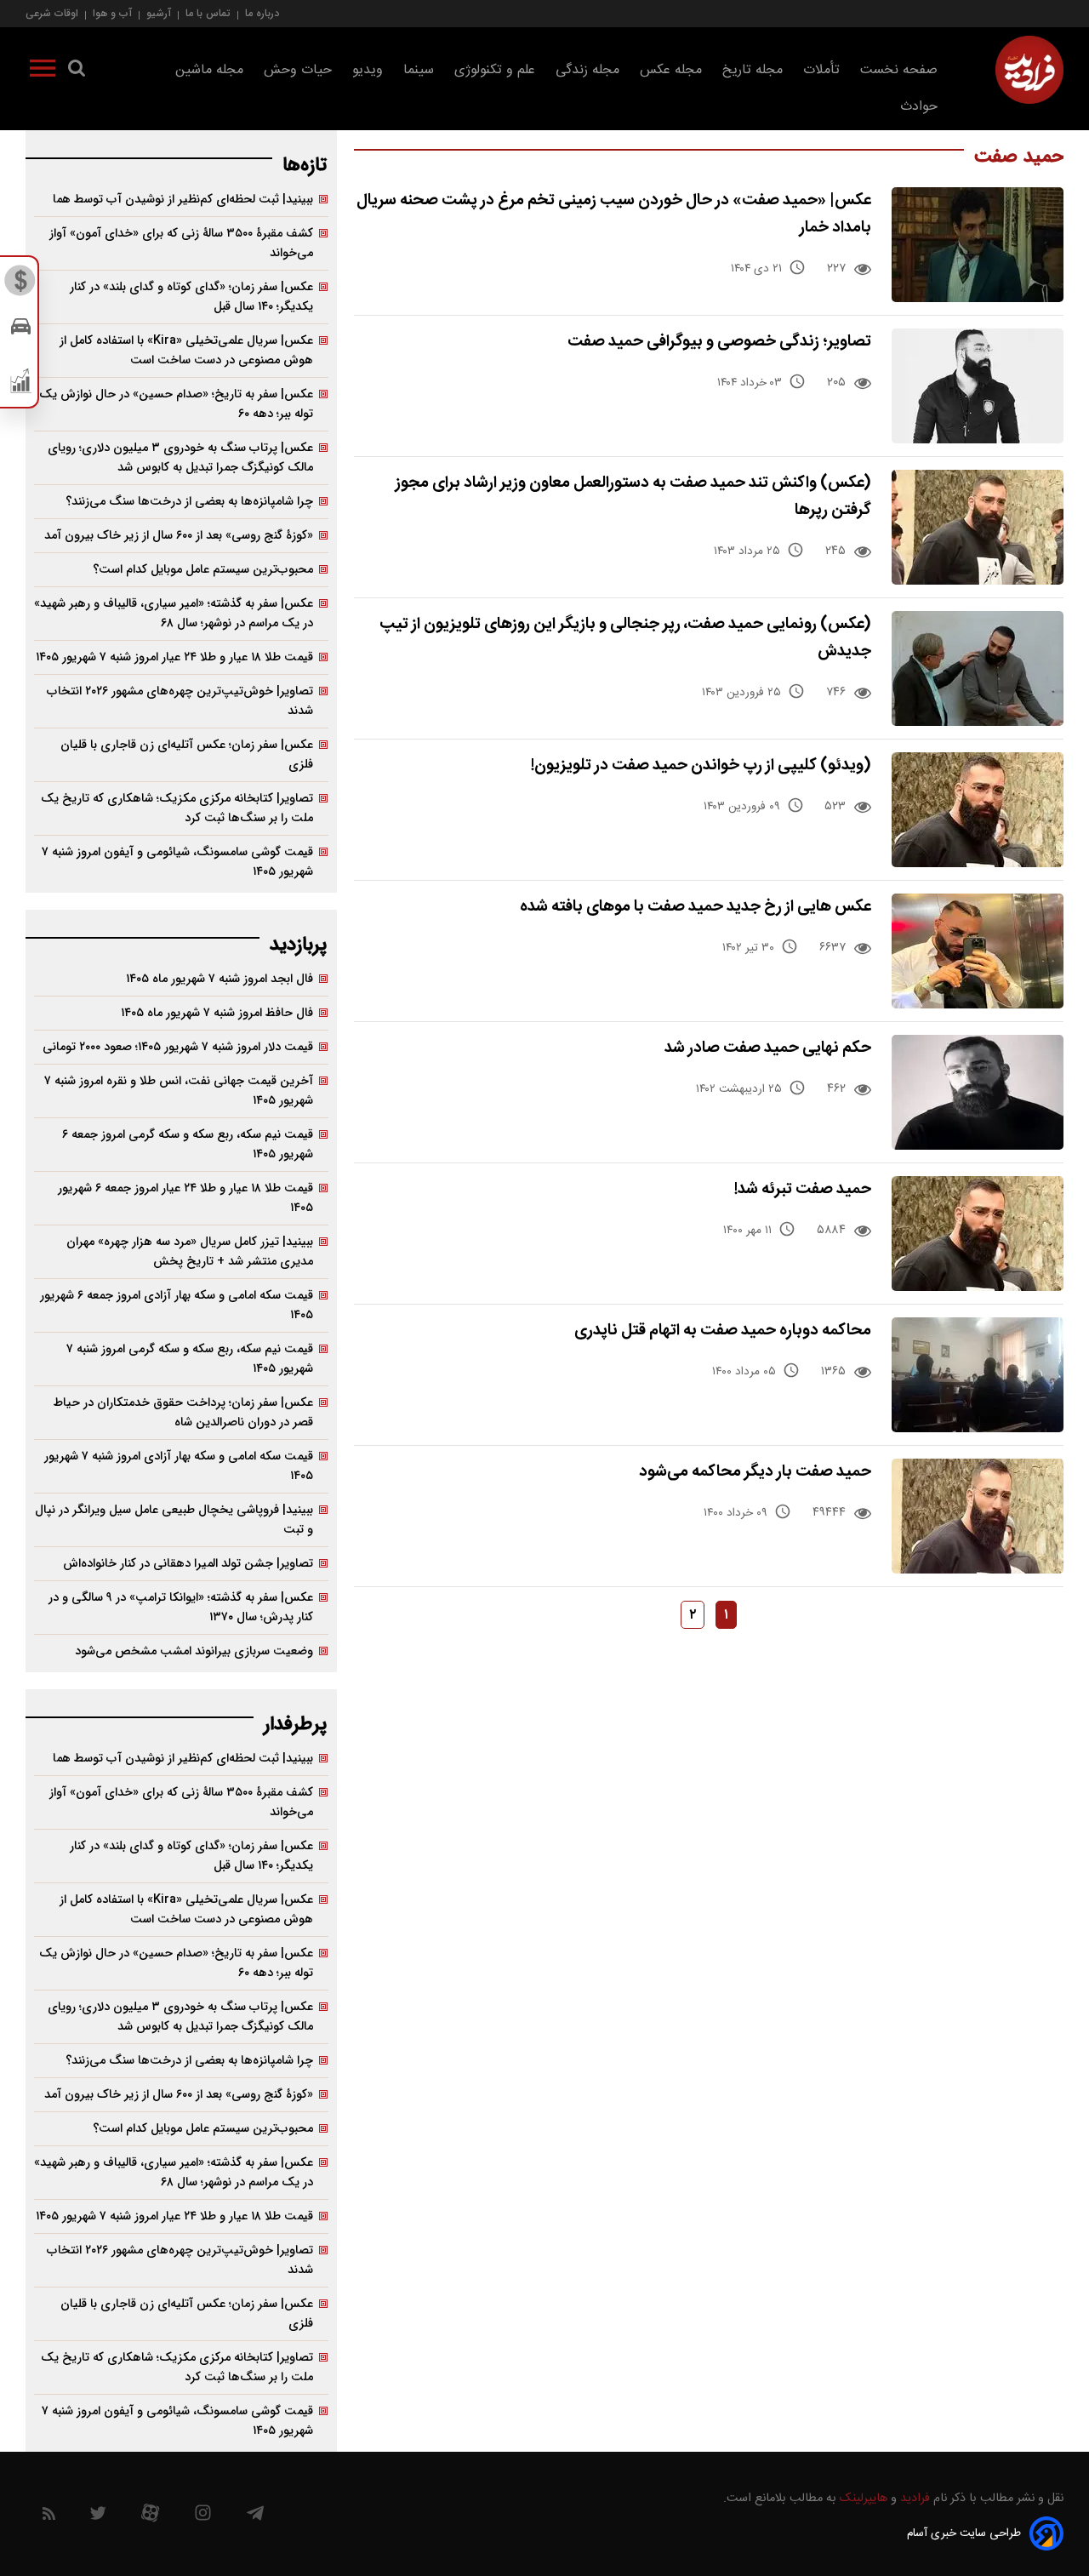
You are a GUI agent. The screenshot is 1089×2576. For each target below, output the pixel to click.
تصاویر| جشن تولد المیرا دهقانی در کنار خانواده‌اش (188, 1564)
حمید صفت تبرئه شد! (803, 1189)
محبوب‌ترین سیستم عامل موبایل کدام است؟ (203, 570)
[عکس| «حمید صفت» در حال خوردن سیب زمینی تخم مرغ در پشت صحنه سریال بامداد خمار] (978, 245)
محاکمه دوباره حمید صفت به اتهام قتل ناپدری (723, 1331)
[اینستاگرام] (203, 2517)
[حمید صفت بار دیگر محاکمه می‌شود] (978, 1516)
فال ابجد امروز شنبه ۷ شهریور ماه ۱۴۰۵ (220, 979)
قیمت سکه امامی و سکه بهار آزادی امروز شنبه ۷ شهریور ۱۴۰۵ (179, 1466)
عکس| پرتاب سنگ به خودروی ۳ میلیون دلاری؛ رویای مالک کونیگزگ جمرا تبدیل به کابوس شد (180, 458)
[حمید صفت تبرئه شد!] (978, 1234)
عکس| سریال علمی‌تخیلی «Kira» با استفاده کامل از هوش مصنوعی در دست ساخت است (186, 351)
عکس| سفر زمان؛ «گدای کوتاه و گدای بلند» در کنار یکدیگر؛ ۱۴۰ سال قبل (191, 297)
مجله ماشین (209, 70)
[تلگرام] (255, 2517)
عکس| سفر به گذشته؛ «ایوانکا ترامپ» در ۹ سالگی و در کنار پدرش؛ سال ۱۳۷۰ (181, 1608)
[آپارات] (150, 2517)
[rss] (49, 2517)
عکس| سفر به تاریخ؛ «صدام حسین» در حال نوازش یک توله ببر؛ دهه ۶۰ (176, 404)
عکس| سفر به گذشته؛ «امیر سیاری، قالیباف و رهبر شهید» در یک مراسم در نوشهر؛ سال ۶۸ (174, 614)
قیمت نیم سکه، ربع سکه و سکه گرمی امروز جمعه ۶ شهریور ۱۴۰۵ (188, 1145)
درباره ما (262, 13)
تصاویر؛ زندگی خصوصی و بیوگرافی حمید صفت (719, 342)
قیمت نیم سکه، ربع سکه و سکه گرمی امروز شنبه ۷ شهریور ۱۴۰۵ (190, 1359)
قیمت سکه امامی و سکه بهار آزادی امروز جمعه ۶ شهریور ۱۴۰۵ (177, 1305)
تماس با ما (208, 13)
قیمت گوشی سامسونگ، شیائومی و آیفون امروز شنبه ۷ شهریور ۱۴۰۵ (177, 862)
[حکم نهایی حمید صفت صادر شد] (978, 1092)
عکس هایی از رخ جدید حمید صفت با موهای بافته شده (696, 907)
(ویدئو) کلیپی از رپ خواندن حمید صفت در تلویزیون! (701, 765)
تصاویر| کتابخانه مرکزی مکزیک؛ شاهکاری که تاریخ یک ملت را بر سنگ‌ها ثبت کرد (177, 808)
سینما (419, 70)
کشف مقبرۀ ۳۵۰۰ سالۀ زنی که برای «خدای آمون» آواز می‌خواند (181, 243)
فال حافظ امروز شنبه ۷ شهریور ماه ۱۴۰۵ (217, 1013)
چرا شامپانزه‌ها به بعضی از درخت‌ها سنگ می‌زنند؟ (189, 502)
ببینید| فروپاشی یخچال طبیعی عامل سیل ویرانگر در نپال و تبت (174, 1520)
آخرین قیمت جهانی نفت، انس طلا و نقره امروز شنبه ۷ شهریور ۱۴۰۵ (179, 1091)
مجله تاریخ (753, 70)
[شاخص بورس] (21, 385)
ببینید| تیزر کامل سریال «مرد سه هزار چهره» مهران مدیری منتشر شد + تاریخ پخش (190, 1252)
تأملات (821, 70)
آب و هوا (112, 13)
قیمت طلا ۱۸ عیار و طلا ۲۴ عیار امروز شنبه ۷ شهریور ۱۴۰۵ (174, 657)
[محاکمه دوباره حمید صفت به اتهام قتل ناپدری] (978, 1375)
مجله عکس (671, 70)
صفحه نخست (899, 70)
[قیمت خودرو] (21, 331)
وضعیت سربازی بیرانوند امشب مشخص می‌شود (194, 1651)
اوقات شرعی (52, 13)
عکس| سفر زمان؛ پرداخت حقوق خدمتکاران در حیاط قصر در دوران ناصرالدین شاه (183, 1413)
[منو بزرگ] (43, 71)
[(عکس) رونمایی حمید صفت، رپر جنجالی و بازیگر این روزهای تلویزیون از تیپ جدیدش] (978, 668)
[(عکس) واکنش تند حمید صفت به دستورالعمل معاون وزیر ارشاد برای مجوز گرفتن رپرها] (978, 527)
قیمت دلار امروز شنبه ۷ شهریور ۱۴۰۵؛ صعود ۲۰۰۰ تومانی (178, 1047)
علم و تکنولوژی (495, 70)
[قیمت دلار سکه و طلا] (21, 285)
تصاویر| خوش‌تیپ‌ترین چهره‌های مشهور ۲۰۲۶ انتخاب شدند (180, 701)
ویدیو (368, 70)
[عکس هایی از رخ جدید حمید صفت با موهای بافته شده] (978, 951)
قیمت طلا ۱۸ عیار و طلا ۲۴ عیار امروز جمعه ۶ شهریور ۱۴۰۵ (185, 1198)
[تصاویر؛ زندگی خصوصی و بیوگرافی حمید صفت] (978, 386)
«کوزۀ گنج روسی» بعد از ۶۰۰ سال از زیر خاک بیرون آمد (179, 536)
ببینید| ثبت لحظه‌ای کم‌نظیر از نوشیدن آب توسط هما (183, 200)
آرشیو (159, 13)
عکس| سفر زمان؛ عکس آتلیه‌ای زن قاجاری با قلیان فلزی (187, 755)
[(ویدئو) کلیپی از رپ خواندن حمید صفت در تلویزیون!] (978, 810)
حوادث (919, 107)
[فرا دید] (1029, 70)
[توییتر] (98, 2517)
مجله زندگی (587, 70)
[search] (77, 71)
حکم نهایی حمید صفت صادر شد (768, 1048)
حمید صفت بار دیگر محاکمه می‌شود (755, 1472)
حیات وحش (298, 70)
